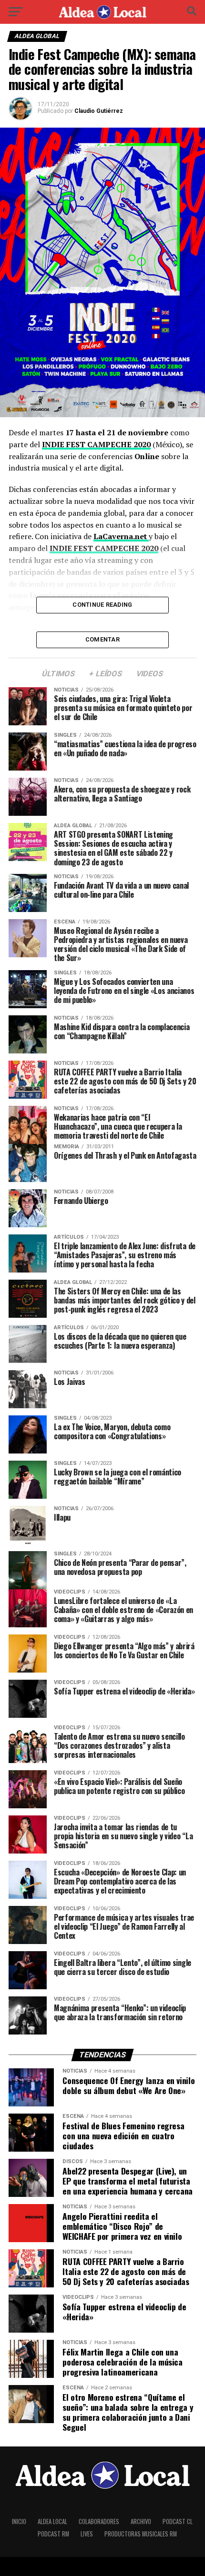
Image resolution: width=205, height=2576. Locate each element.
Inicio (19, 2521)
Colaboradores (99, 2521)
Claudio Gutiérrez (99, 111)
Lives (87, 2534)
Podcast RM (53, 2534)
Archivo (141, 2521)
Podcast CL (178, 2521)
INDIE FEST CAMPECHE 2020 (96, 444)
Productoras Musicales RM (141, 2534)
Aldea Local (52, 2521)
